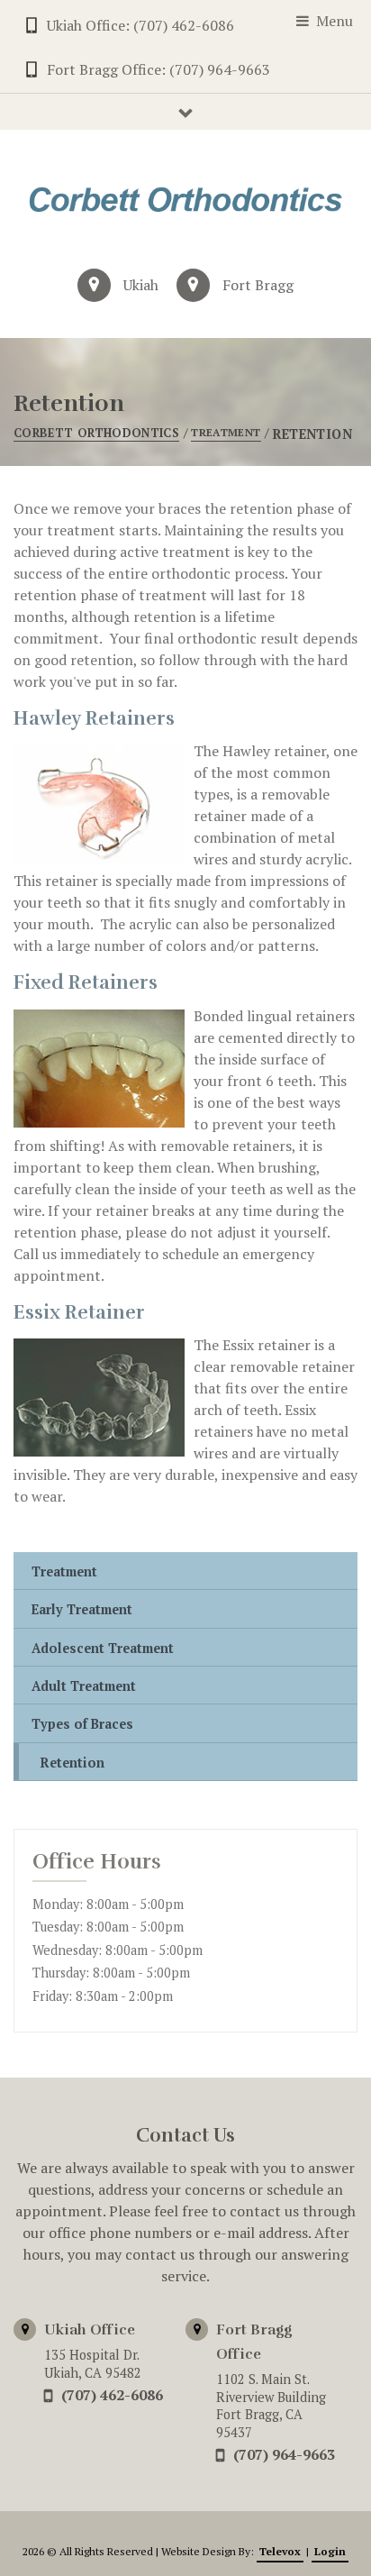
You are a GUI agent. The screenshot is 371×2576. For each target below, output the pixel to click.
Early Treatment (82, 1609)
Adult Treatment (84, 1686)
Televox (280, 2551)
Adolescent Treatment (103, 1648)
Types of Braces (82, 1724)
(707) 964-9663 (284, 2454)
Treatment (64, 1571)
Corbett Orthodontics (96, 433)
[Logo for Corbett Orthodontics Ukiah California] (185, 199)
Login (330, 2551)
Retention (72, 1763)
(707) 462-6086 (112, 2395)
